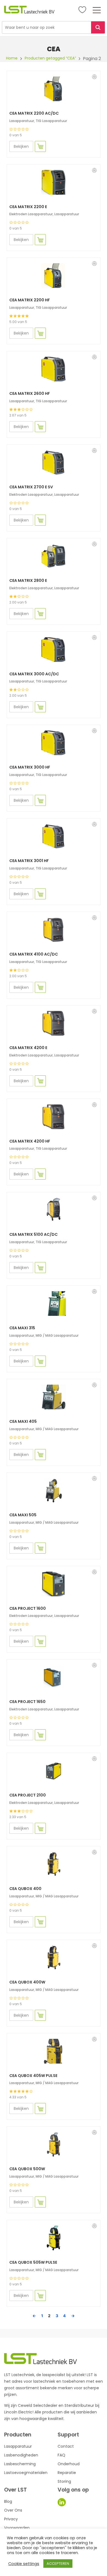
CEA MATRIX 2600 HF (30, 393)
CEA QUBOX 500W (27, 2169)
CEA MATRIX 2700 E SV (31, 487)
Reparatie (67, 2473)
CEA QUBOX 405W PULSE (33, 2076)
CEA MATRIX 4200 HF (30, 1141)
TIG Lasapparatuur (51, 121)
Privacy (11, 2519)
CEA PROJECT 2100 (28, 1795)
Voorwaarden (17, 2528)
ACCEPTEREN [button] (58, 2564)
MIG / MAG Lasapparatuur (57, 1335)
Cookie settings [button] (24, 2564)
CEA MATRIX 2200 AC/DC (34, 113)
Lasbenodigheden (21, 2455)
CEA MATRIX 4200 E (28, 1048)
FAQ (61, 2455)
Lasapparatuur (22, 121)
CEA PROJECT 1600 (28, 1608)
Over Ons (13, 2510)
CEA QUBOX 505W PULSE (33, 2262)
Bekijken (21, 146)
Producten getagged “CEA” (50, 58)
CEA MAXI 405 (23, 1421)
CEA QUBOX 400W (27, 1982)
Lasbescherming (20, 2464)
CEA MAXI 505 (23, 1515)
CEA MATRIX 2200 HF (30, 300)
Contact (66, 2446)
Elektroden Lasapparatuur (31, 214)
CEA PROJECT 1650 (27, 1702)
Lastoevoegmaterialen (26, 2473)
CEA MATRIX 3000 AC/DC (34, 674)
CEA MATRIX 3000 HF (30, 767)
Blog (8, 2501)
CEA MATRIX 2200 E (28, 207)
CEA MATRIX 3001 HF (29, 861)
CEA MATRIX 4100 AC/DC (34, 954)
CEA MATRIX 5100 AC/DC (33, 1234)
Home (12, 58)
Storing (64, 2481)
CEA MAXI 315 (22, 1328)
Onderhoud (69, 2464)
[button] (94, 77)
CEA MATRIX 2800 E (28, 580)
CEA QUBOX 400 (25, 1889)
